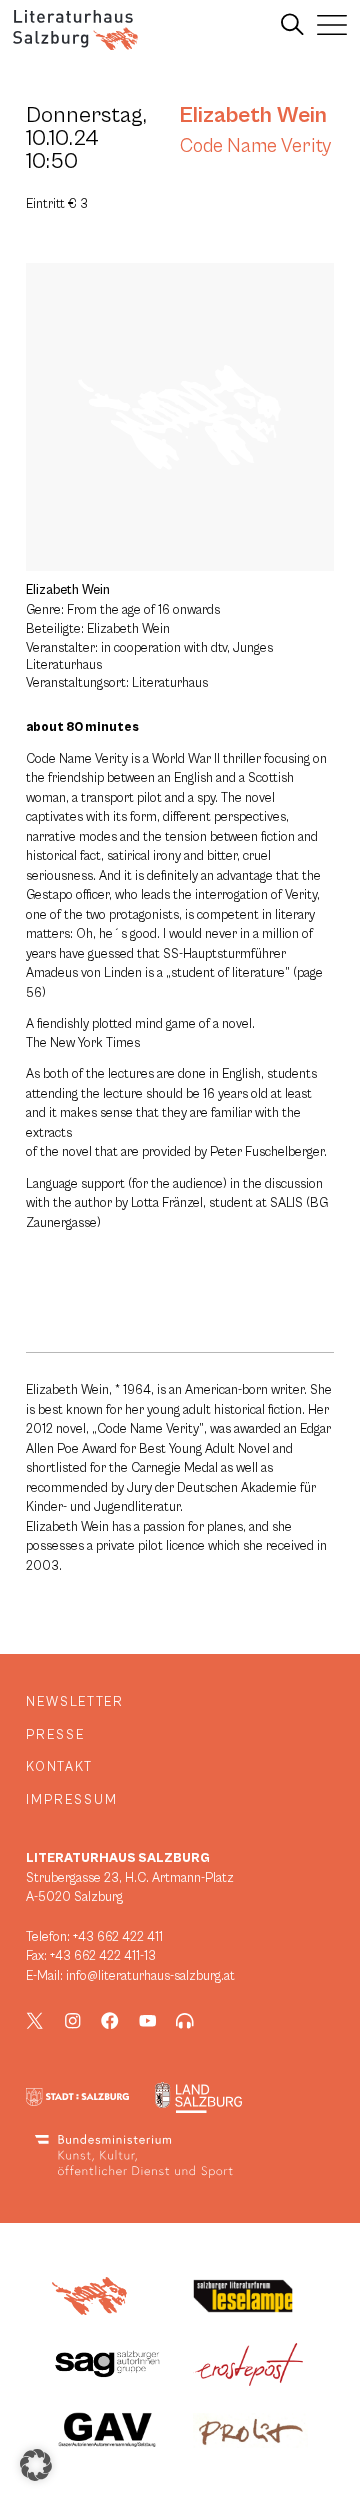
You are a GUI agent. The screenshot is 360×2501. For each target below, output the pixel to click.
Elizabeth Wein (253, 115)
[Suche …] (292, 25)
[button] (36, 2465)
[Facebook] (110, 2021)
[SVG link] (75, 30)
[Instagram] (73, 2021)
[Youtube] (148, 2021)
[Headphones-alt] (185, 2021)
